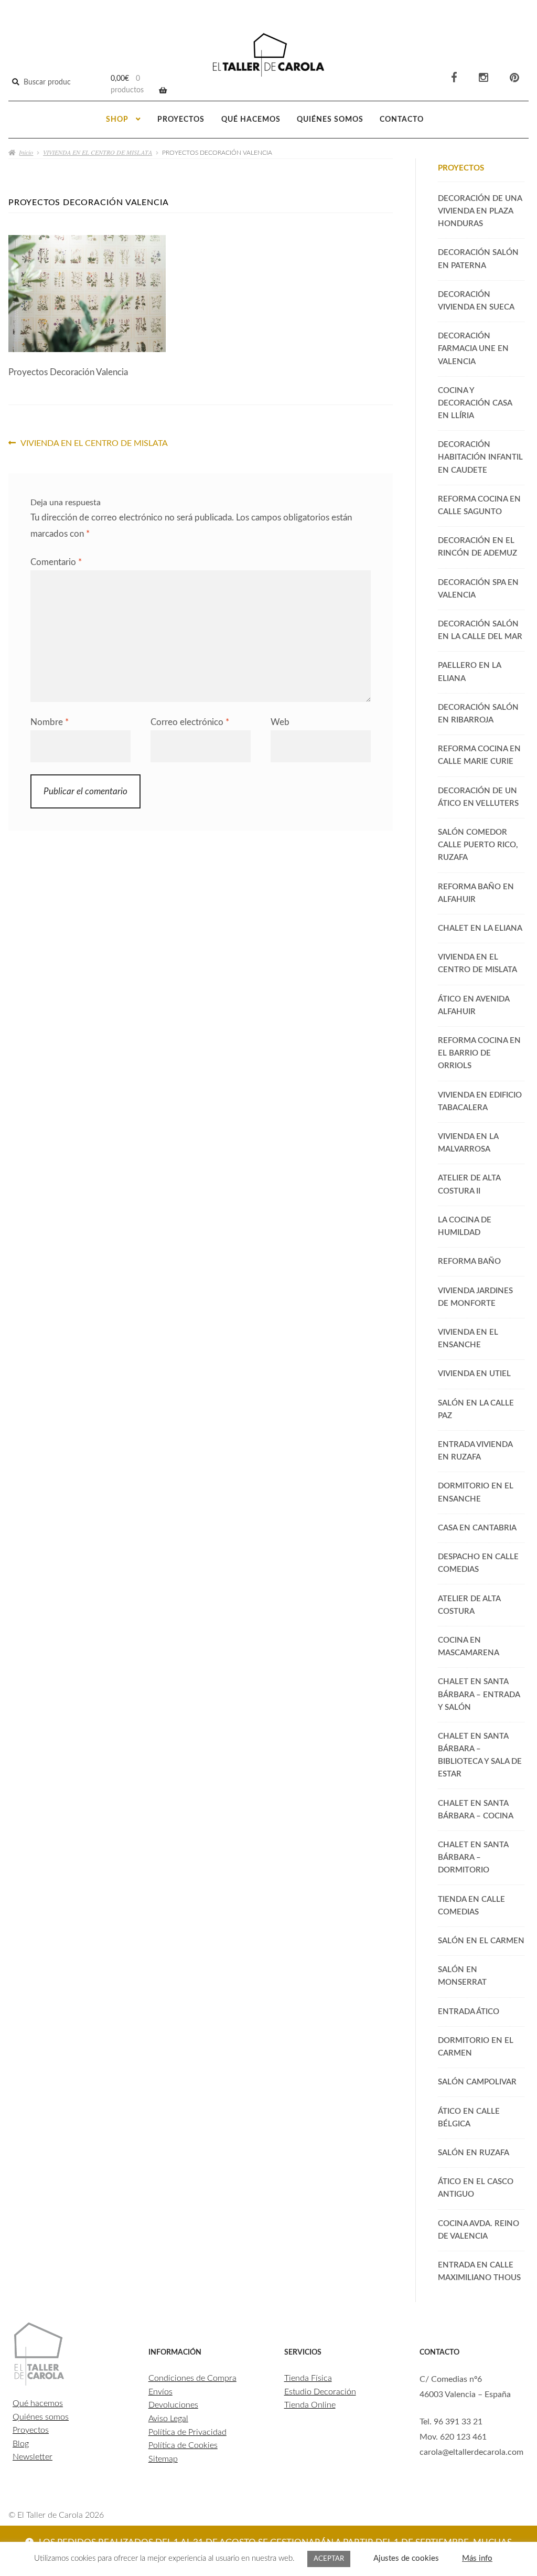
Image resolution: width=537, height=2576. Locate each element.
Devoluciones (173, 2405)
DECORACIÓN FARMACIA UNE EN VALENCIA (473, 349)
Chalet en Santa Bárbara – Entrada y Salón (479, 1694)
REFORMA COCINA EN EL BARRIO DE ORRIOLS (479, 1053)
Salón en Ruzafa (474, 2153)
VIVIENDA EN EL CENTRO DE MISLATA (98, 152)
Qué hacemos (251, 120)
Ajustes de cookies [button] (406, 2558)
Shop (117, 120)
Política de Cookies (183, 2445)
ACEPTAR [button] (329, 2559)
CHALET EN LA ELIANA (480, 928)
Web (280, 722)
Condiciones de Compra (192, 2378)
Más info (477, 2558)
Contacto (402, 120)
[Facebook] (454, 78)
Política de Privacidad (187, 2432)
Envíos (160, 2392)
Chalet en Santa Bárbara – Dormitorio (473, 1858)
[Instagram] (484, 78)
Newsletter (33, 2457)
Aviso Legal (168, 2419)
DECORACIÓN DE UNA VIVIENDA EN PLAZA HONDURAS (480, 211)
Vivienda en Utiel (474, 1374)
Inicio (26, 152)
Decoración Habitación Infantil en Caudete (480, 457)
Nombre (50, 722)
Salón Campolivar (477, 2082)
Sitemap (163, 2459)
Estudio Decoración (320, 2392)
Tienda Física (308, 2378)
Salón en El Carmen (481, 1941)
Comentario (56, 562)
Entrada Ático (469, 2012)
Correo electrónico (190, 722)
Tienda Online (310, 2405)
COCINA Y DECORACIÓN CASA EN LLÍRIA (475, 403)
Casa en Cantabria (477, 1528)
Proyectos (181, 120)
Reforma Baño (469, 1262)
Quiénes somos (330, 120)
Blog (21, 2444)
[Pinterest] (514, 78)
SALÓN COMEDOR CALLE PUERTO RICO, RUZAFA (478, 845)
